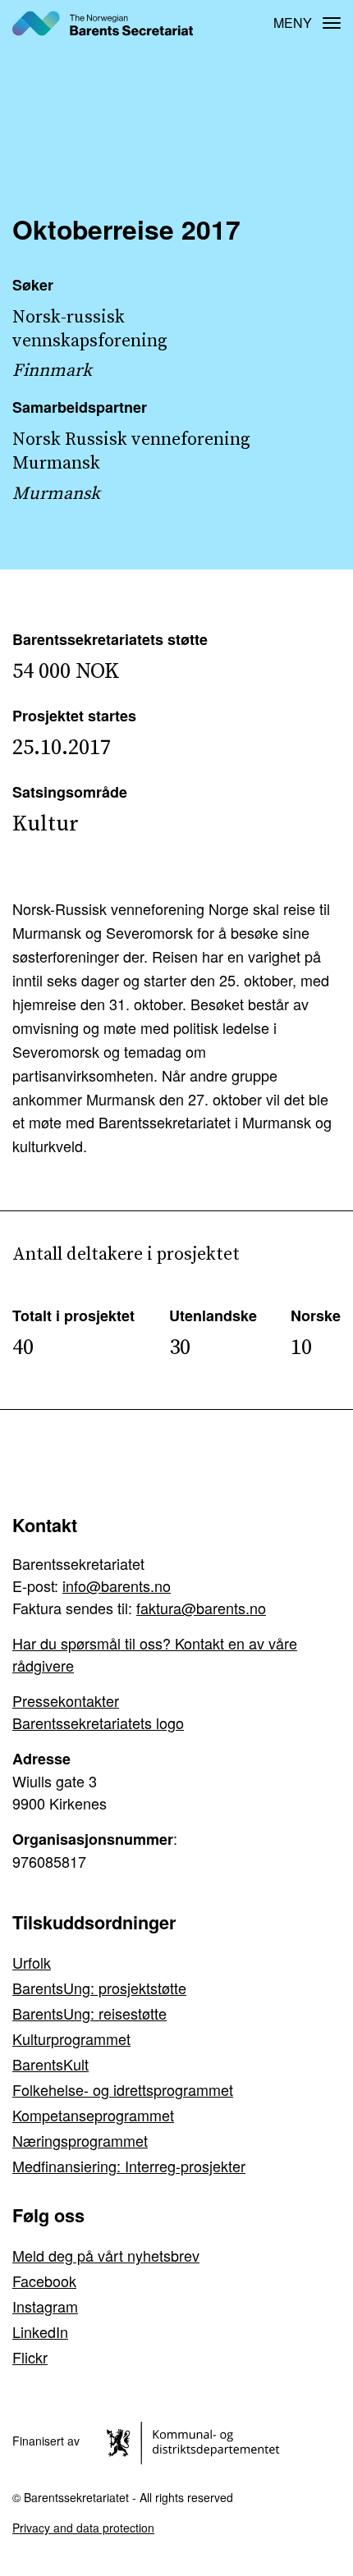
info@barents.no (117, 1585)
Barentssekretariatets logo (98, 1723)
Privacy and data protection (83, 2528)
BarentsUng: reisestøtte (89, 2013)
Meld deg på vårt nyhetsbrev (106, 2255)
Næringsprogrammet (80, 2140)
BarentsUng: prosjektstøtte (99, 1988)
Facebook (44, 2281)
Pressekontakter (66, 1700)
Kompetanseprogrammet (93, 2115)
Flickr (30, 2357)
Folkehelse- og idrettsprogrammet (123, 2089)
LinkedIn (40, 2331)
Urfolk (32, 1962)
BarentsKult (50, 2064)
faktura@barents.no (201, 1608)
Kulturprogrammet (71, 2038)
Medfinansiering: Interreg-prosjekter (129, 2166)
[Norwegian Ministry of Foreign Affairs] (196, 2441)
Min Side (247, 23)
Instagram (45, 2306)
